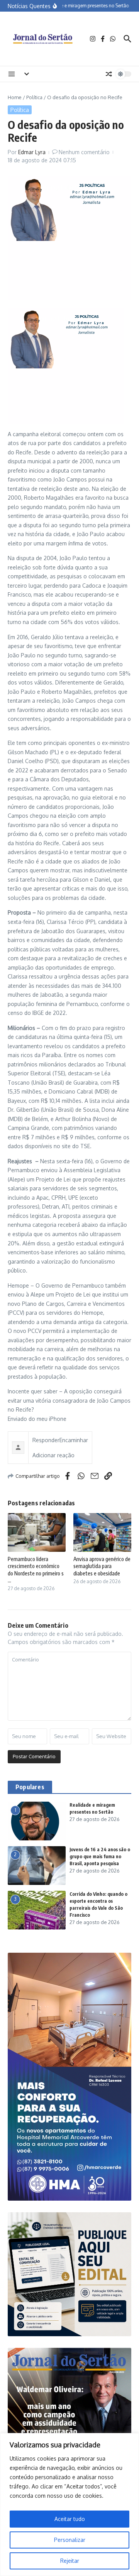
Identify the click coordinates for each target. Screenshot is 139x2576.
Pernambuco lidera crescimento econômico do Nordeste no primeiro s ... (36, 1570)
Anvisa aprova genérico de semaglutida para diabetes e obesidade (102, 1566)
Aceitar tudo (70, 2519)
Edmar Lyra (32, 152)
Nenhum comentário (84, 152)
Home (15, 97)
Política (34, 97)
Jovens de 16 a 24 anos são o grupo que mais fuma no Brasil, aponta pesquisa (100, 1856)
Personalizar (70, 2540)
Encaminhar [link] (74, 1440)
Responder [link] (46, 1440)
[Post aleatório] (109, 74)
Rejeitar (70, 2561)
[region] (69, 2505)
